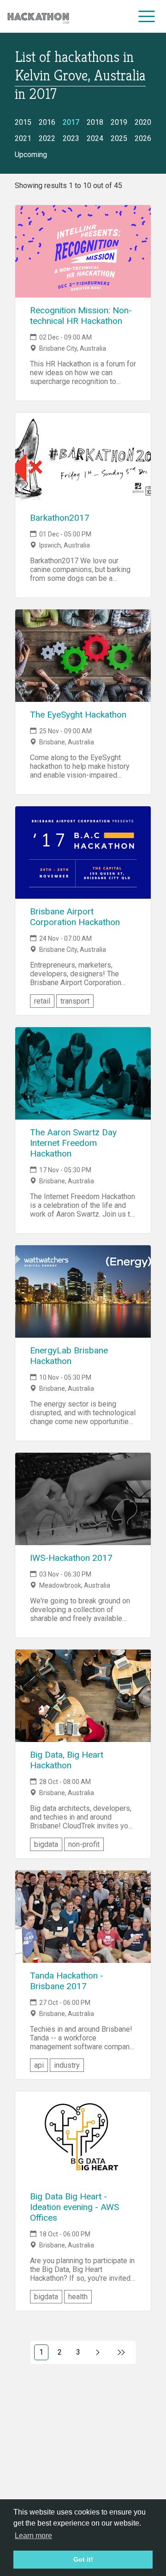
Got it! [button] (83, 2559)
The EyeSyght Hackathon (78, 715)
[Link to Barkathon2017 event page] (83, 459)
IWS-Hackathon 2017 (71, 1558)
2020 (143, 122)
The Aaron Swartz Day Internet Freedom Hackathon (73, 1143)
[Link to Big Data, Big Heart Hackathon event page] (83, 1696)
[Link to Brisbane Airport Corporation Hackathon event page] (83, 853)
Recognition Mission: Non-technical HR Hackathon (81, 316)
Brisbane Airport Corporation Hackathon (75, 917)
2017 (71, 122)
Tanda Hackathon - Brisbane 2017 (67, 1981)
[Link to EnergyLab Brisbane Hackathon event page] (83, 1291)
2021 (23, 138)
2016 (47, 122)
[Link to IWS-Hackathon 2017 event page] (83, 1499)
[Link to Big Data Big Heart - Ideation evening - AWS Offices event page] (83, 2138)
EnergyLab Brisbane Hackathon (69, 1356)
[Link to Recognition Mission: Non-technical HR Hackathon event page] (83, 251)
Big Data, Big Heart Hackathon (67, 1760)
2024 (95, 138)
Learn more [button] (33, 2536)
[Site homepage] (38, 16)
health (78, 2297)
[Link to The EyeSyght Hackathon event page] (83, 656)
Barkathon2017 (60, 518)
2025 (119, 138)
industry (67, 2065)
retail (42, 1001)
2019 (119, 122)
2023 (71, 138)
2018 (95, 122)
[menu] (147, 16)
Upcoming (31, 155)
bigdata (46, 1844)
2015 (23, 122)
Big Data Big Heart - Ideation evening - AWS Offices (74, 2207)
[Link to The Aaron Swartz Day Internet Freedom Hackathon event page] (83, 1073)
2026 (143, 138)
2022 (47, 138)
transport (75, 1001)
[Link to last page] (122, 2352)
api (39, 2065)
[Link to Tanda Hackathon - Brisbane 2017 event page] (83, 1917)
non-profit (84, 1844)
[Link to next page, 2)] (98, 2352)
